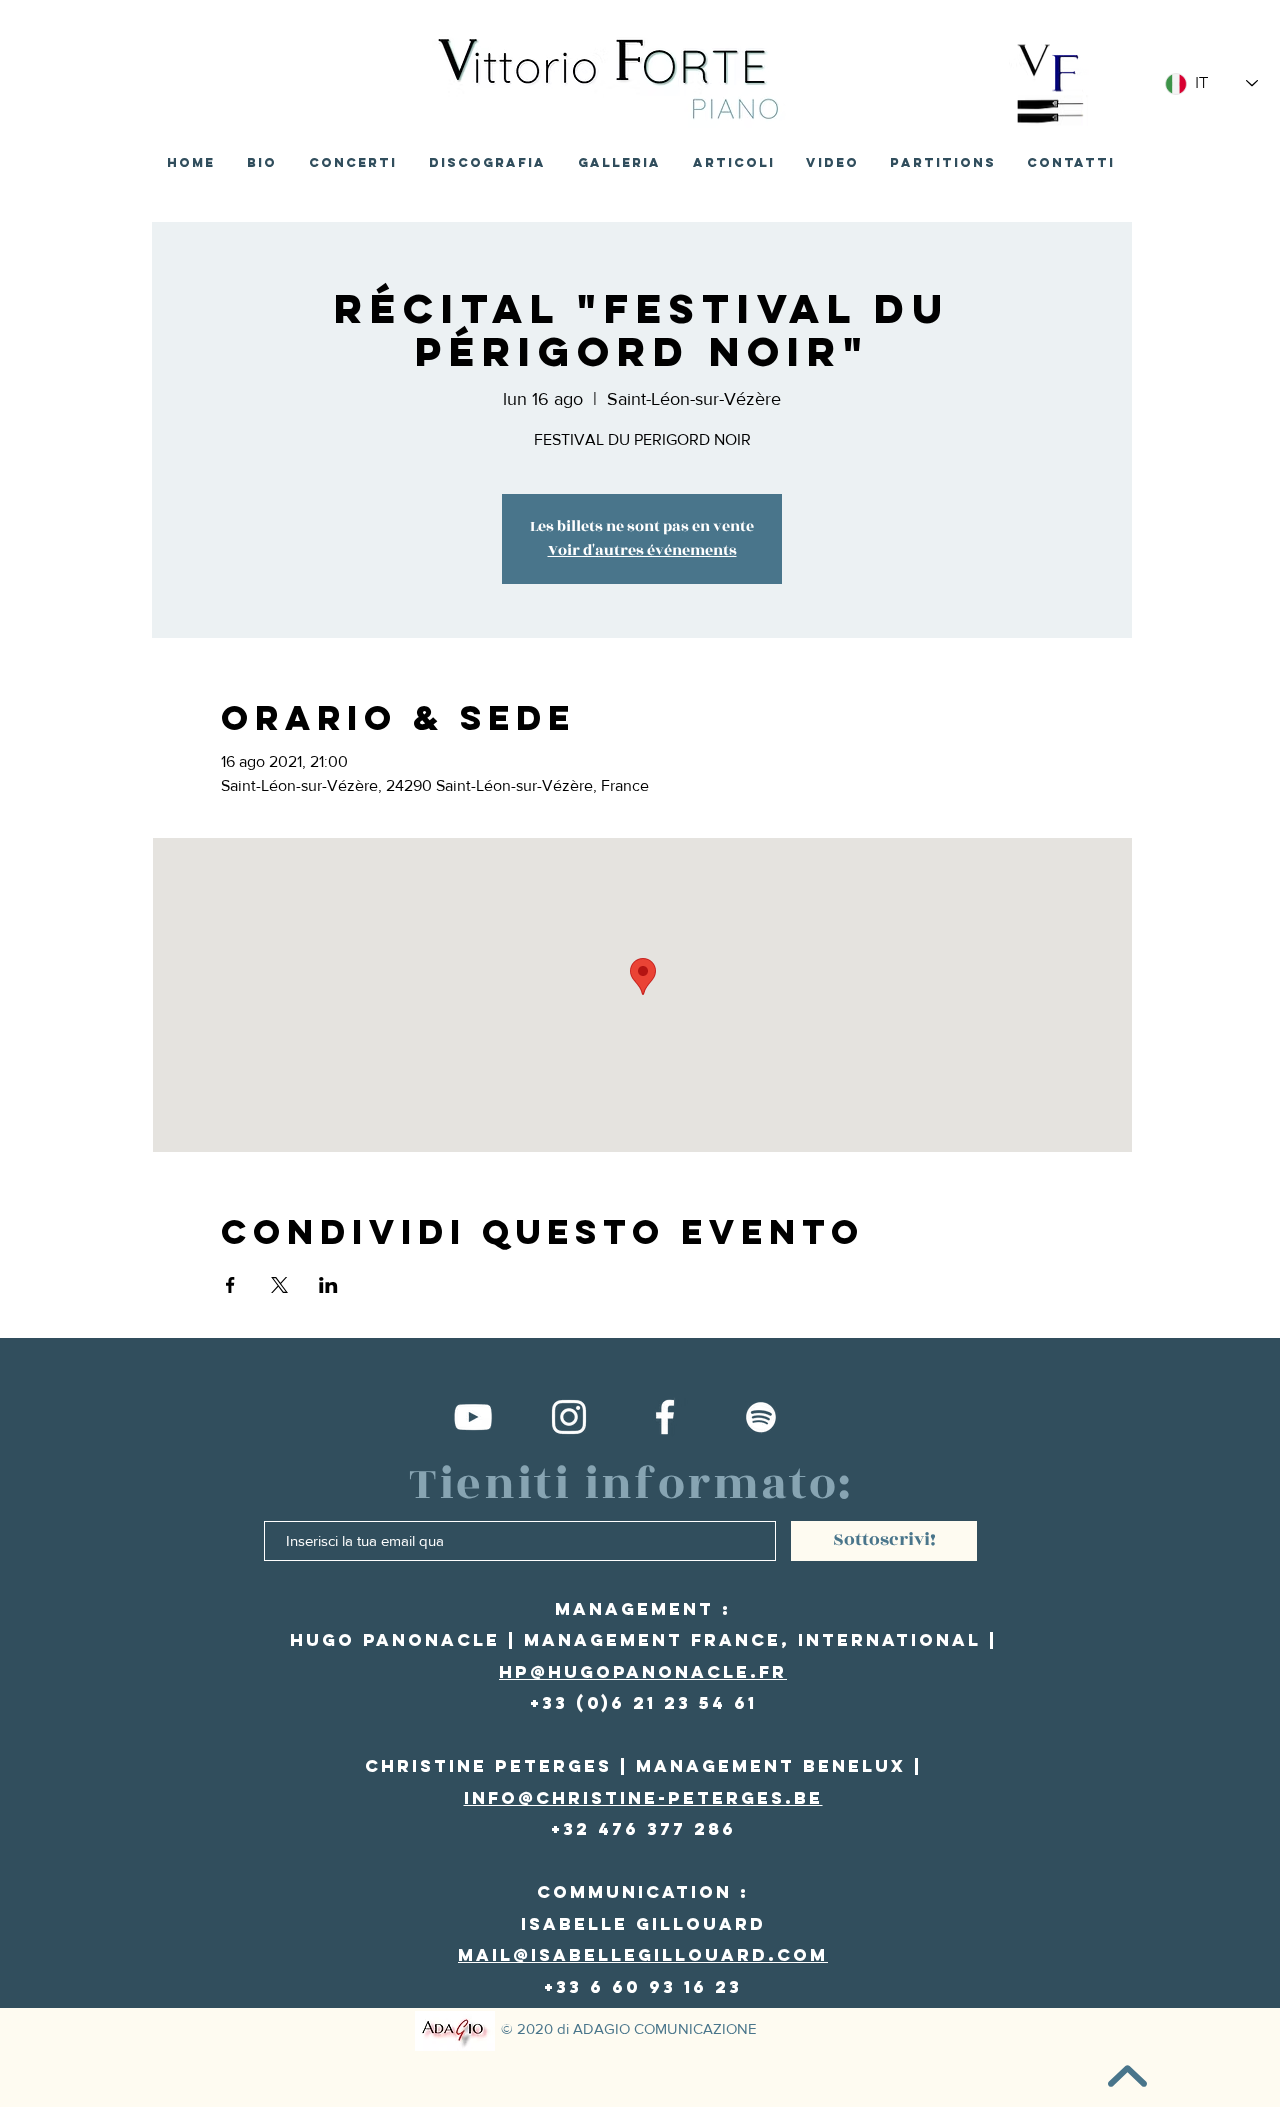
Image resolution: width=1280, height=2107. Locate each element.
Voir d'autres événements (642, 550)
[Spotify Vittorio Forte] (761, 1417)
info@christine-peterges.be (643, 1798)
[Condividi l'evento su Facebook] (230, 1285)
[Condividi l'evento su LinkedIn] (328, 1285)
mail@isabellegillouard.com (643, 1955)
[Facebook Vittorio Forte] (665, 1417)
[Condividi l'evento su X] (279, 1285)
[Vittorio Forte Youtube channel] (473, 1417)
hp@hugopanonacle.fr (643, 1672)
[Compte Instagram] (569, 1417)
